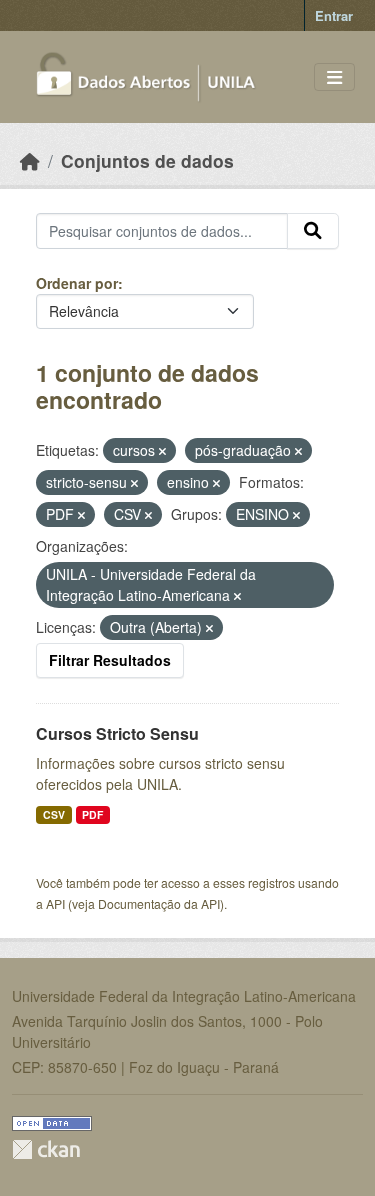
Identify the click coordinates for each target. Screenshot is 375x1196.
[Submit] (313, 231)
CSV (54, 814)
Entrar (334, 15)
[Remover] (162, 451)
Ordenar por (77, 283)
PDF (92, 814)
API (55, 903)
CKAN (46, 1149)
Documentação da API (159, 903)
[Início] (30, 160)
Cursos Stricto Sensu (117, 733)
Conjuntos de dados (147, 160)
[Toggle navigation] (334, 77)
